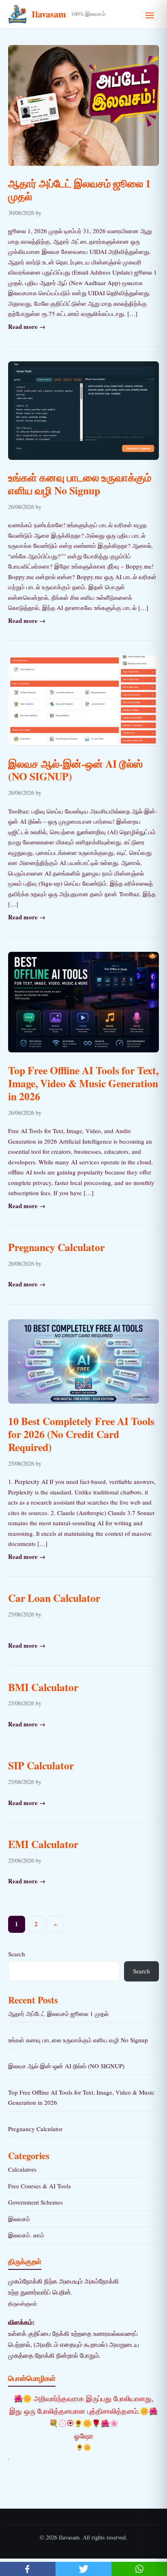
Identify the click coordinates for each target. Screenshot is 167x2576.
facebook (28, 2569)
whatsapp (139, 2569)
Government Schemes (35, 2202)
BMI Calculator (43, 1687)
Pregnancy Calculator (56, 1247)
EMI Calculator (43, 1844)
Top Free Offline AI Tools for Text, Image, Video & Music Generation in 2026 (83, 1083)
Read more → (27, 326)
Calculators (22, 2169)
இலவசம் (19, 2219)
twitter (83, 2569)
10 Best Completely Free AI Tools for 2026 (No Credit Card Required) (81, 1434)
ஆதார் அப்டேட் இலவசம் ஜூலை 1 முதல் (79, 190)
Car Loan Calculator (54, 1598)
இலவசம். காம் (26, 2235)
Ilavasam (49, 14)
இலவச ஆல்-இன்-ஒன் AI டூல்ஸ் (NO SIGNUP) (75, 770)
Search (17, 1954)
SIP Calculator (41, 1765)
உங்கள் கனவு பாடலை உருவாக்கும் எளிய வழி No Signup (80, 484)
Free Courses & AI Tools (40, 2186)
